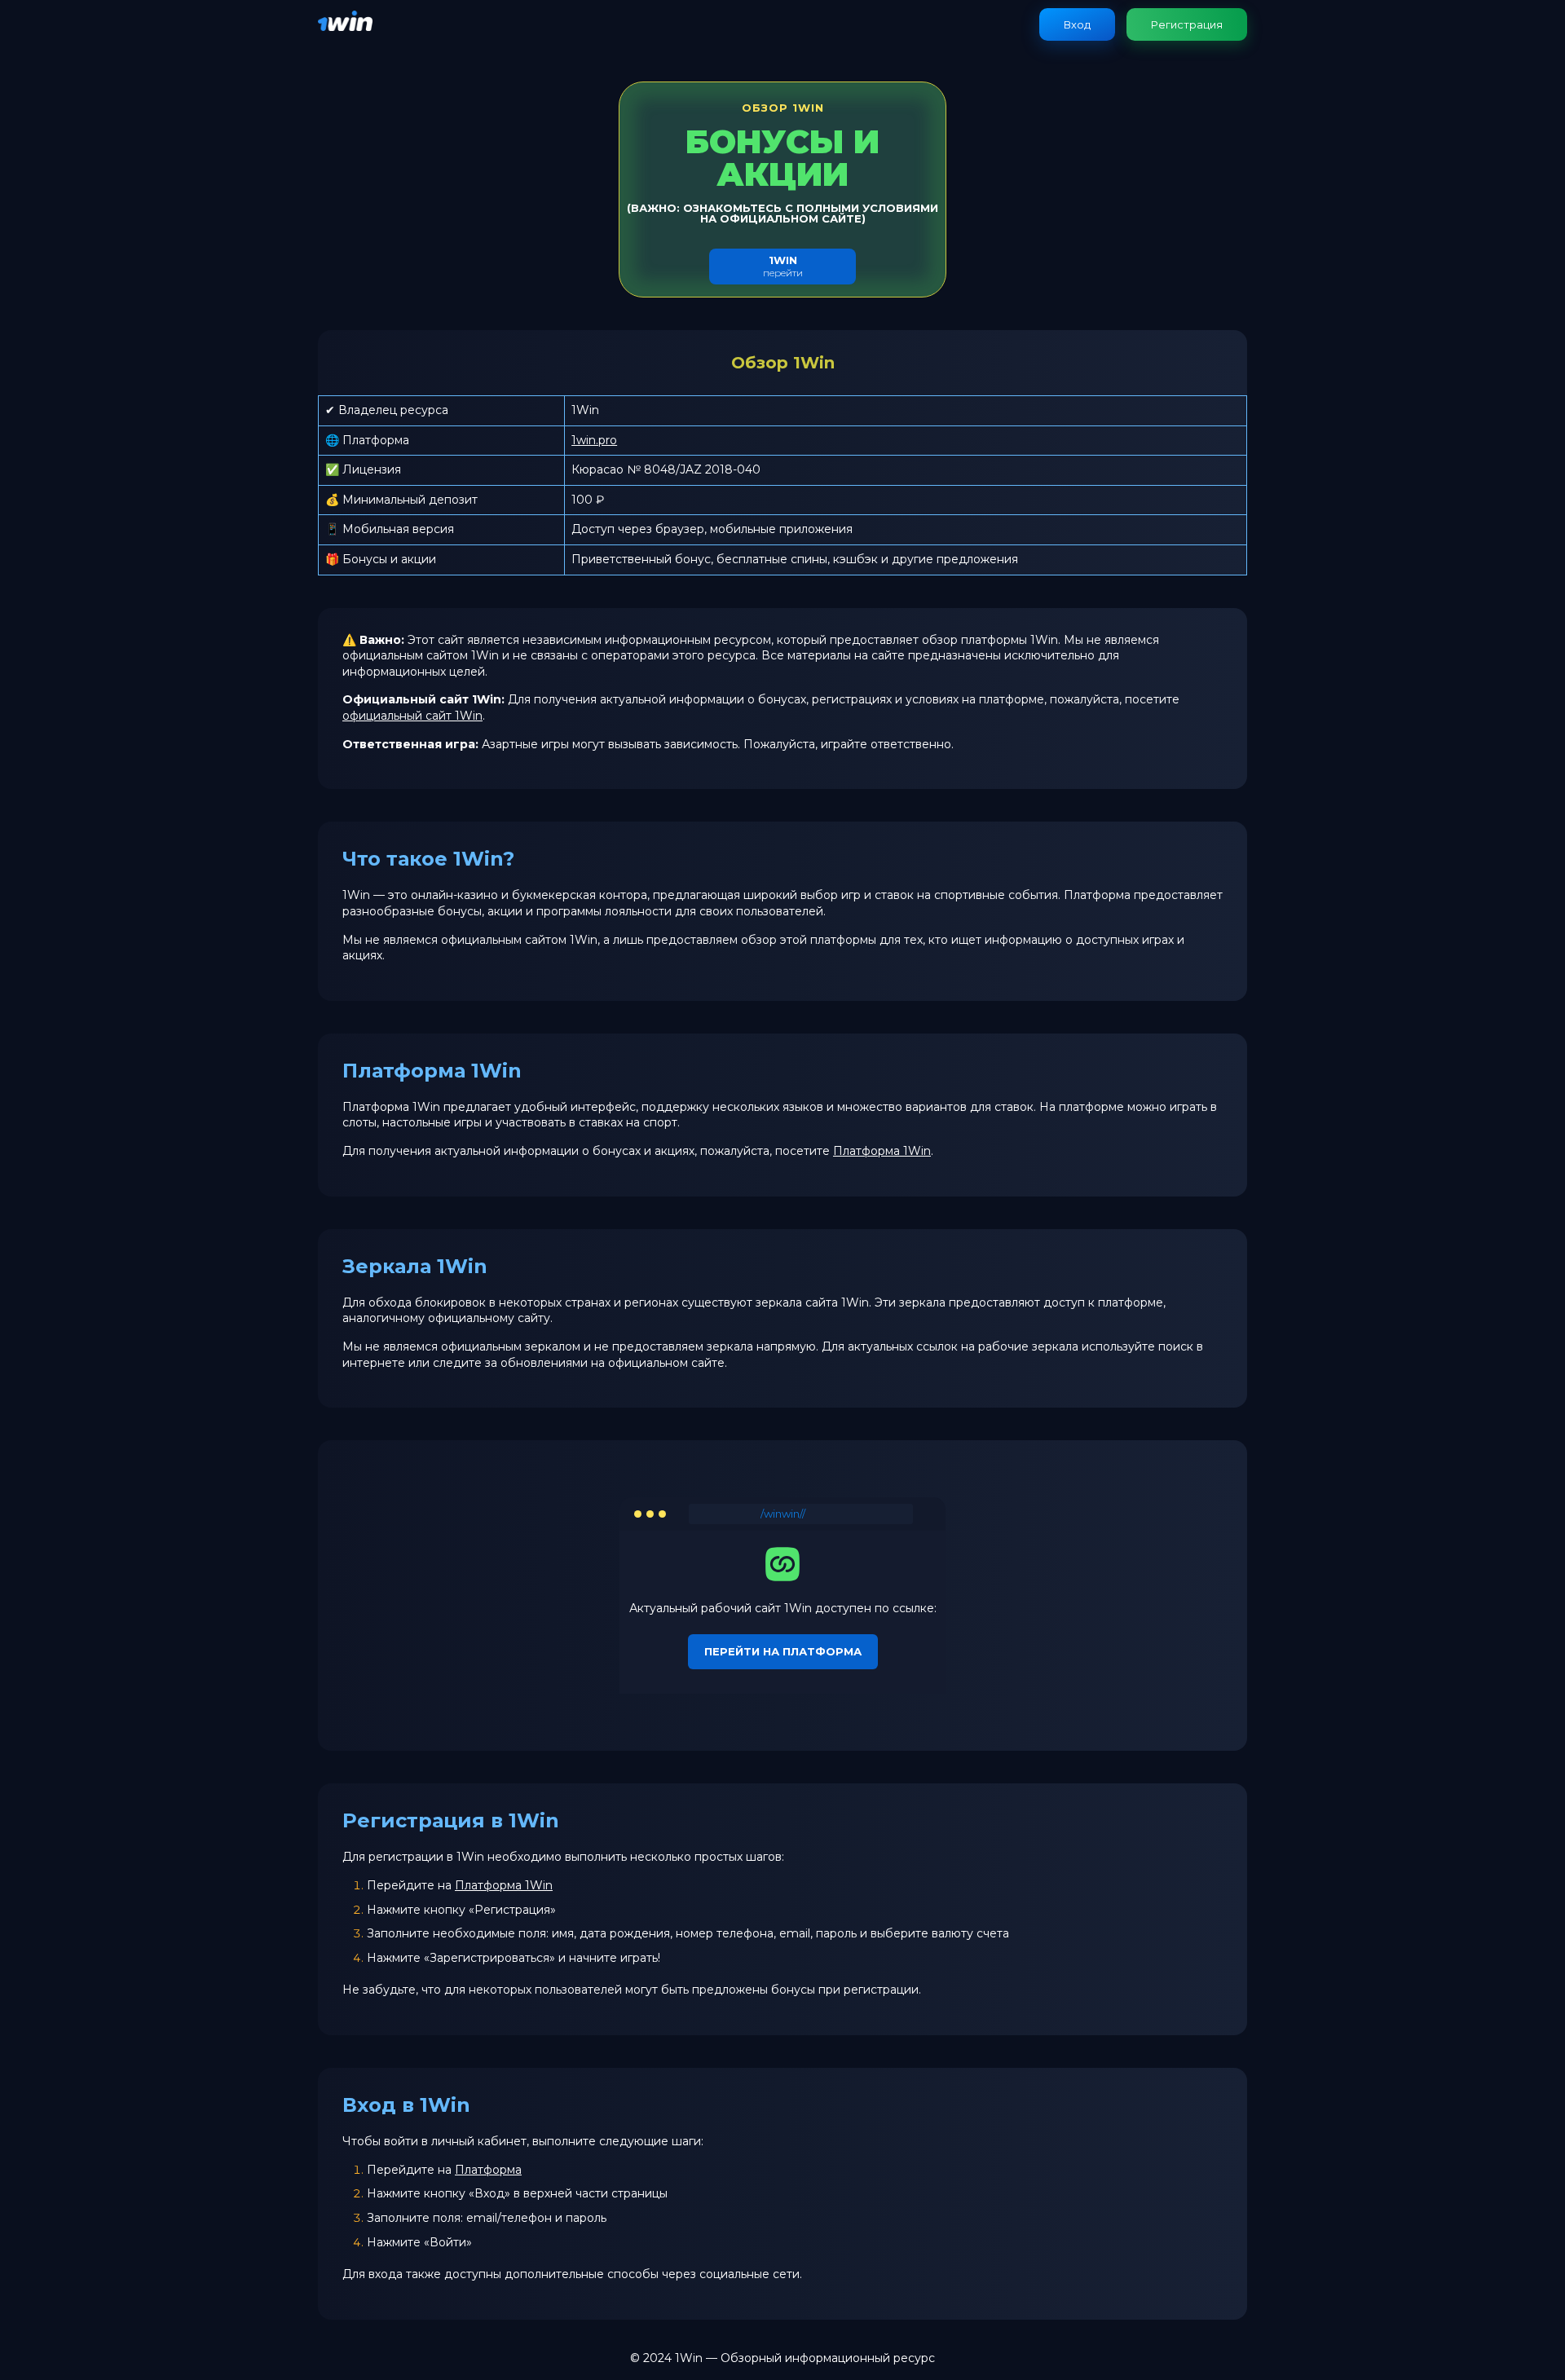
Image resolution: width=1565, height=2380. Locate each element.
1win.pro (594, 440)
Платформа (488, 2170)
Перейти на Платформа (783, 1651)
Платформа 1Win (882, 1151)
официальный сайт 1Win (412, 716)
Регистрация (1187, 24)
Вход (1077, 24)
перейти (783, 266)
